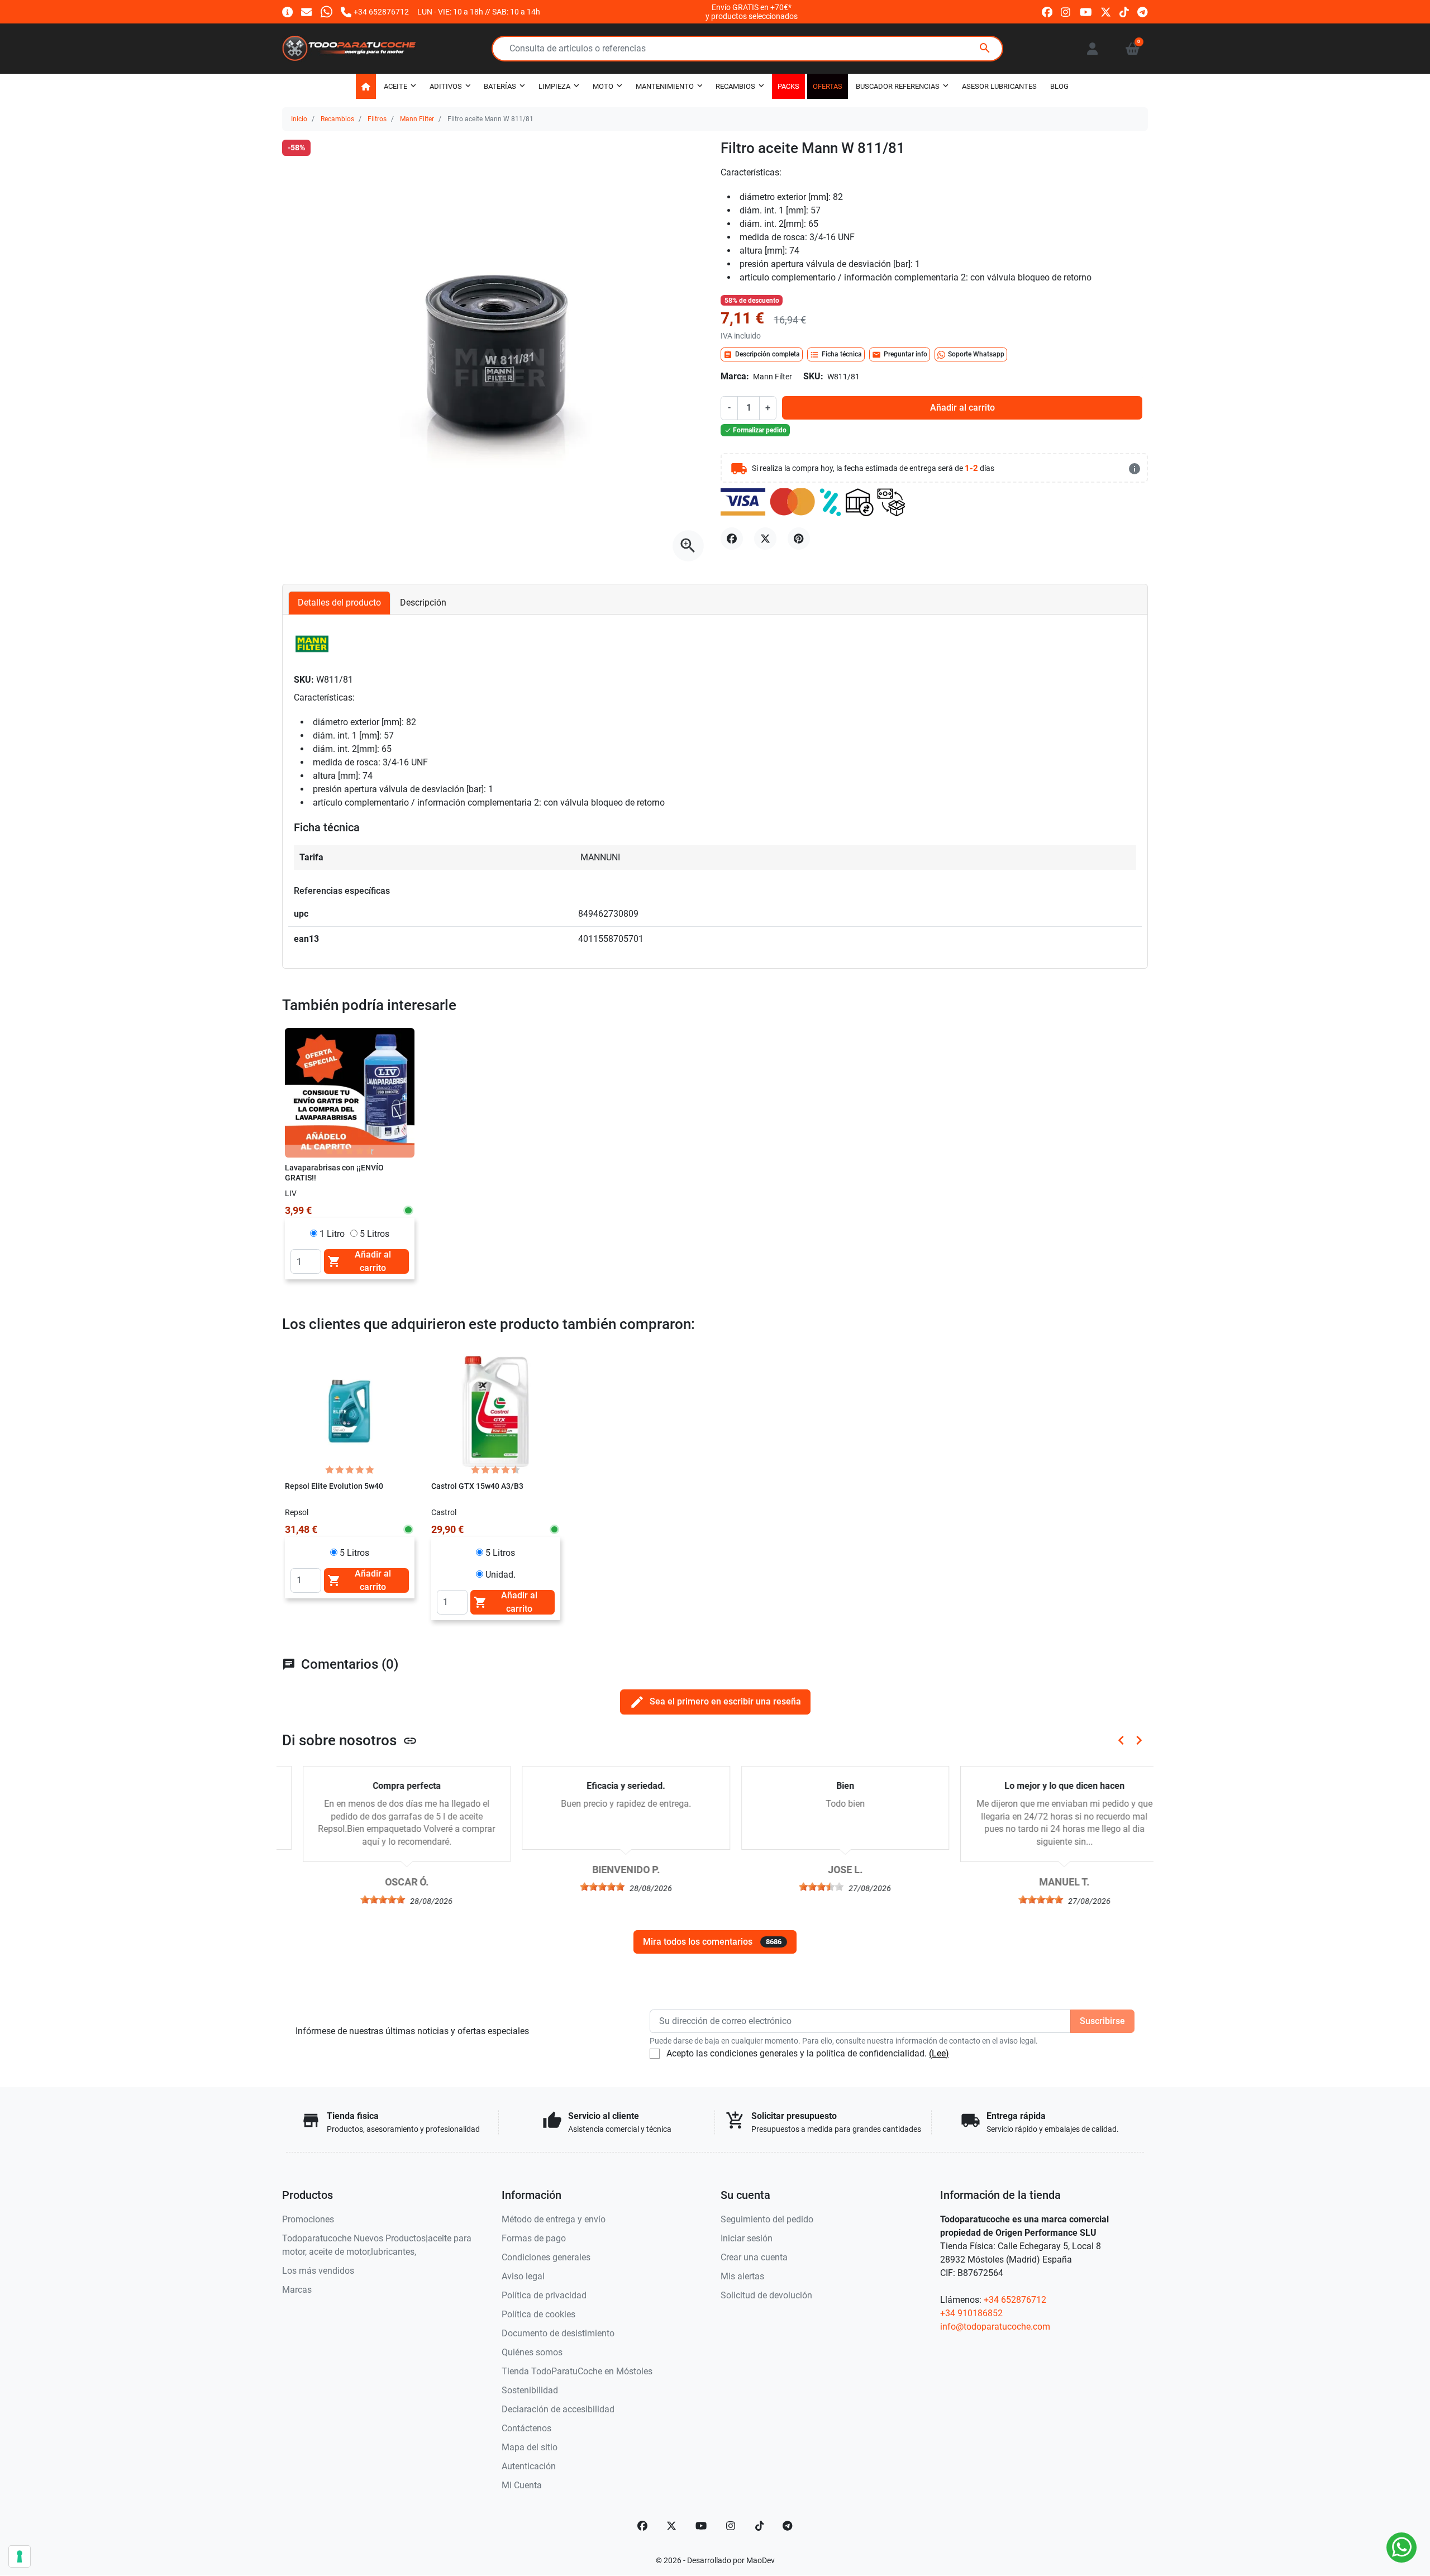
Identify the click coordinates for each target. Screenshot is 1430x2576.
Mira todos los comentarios (712, 1942)
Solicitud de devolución (766, 2295)
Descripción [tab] (423, 603)
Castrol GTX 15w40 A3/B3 (477, 1486)
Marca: (735, 376)
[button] (1133, 49)
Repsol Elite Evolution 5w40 (334, 1486)
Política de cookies (538, 2314)
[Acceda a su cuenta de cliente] (1092, 49)
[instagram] (1066, 11)
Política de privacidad (544, 2295)
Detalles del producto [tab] (339, 603)
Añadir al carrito (962, 408)
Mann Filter (417, 119)
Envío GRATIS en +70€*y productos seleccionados (752, 12)
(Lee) (939, 2053)
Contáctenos (526, 2428)
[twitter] (1106, 11)
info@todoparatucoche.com (995, 2327)
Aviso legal (523, 2276)
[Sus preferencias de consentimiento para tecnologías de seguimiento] (20, 2556)
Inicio (299, 119)
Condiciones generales (546, 2257)
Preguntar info (900, 355)
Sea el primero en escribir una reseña (715, 1702)
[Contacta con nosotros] (306, 11)
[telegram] (1143, 11)
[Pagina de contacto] (287, 11)
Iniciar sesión (747, 2238)
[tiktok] (1124, 11)
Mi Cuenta (522, 2485)
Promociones (308, 2219)
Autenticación (529, 2466)
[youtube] (1086, 11)
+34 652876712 (1015, 2300)
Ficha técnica (836, 355)
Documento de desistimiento (558, 2333)
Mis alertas (742, 2276)
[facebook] (1047, 11)
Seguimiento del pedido (767, 2219)
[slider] (363, 1899)
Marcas (297, 2290)
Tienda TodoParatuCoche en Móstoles (577, 2371)
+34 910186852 (971, 2313)
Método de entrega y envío (554, 2219)
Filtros (377, 119)
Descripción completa (762, 355)
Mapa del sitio (530, 2447)
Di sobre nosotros (350, 1740)
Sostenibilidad (530, 2390)
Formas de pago (534, 2238)
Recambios (337, 119)
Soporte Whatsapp (976, 354)
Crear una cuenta (754, 2257)
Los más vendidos (318, 2271)
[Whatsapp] (326, 11)
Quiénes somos (532, 2352)
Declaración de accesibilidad (558, 2409)
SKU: (813, 376)
